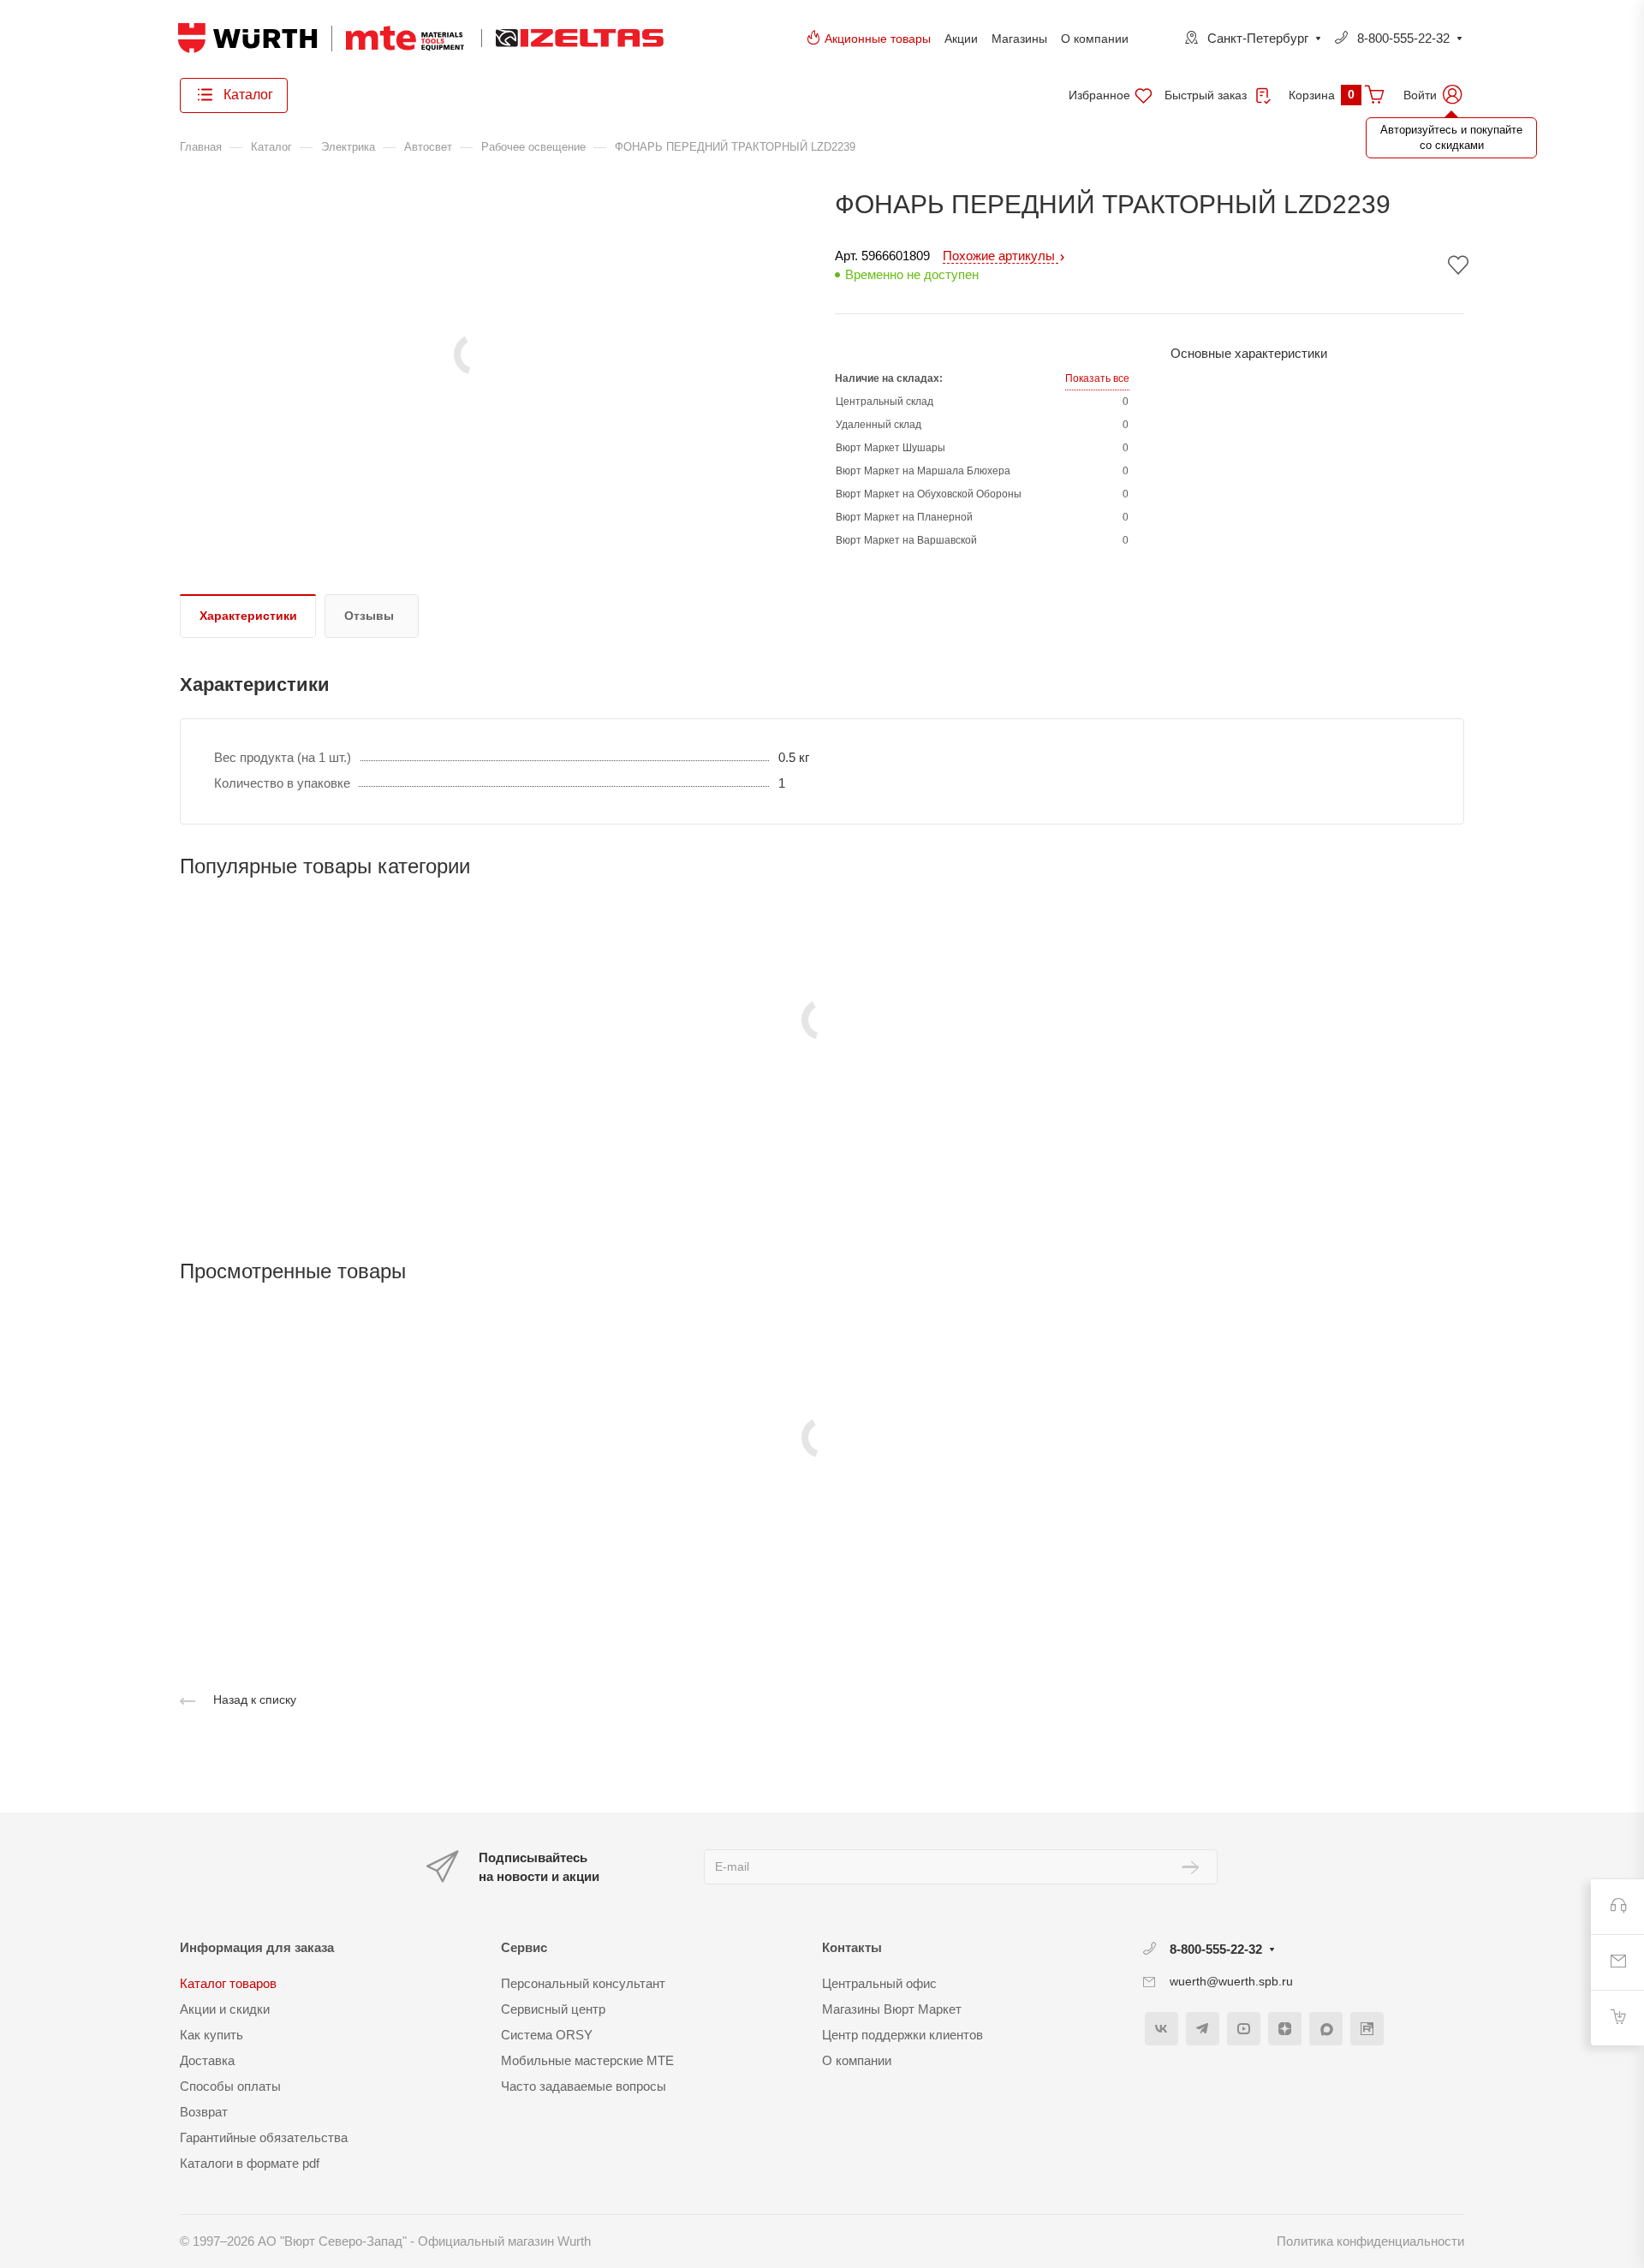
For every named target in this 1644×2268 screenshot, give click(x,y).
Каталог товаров (228, 1983)
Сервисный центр (553, 2009)
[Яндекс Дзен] (1285, 2029)
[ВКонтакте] (1162, 2029)
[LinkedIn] (1367, 2029)
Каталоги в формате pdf (250, 2163)
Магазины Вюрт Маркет (892, 2009)
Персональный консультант (583, 1983)
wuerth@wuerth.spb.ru (1231, 1981)
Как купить (211, 2035)
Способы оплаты (230, 2086)
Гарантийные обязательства (264, 2137)
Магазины (1019, 39)
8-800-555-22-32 (1403, 38)
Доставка (207, 2060)
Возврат (204, 2112)
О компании (1095, 39)
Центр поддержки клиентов (902, 2035)
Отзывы (369, 616)
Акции (961, 39)
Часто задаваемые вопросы (584, 2086)
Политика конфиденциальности (1370, 2241)
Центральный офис (879, 1983)
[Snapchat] (1326, 2029)
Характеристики (248, 616)
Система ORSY (547, 2035)
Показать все (1097, 378)
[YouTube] (1244, 2029)
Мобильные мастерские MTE (587, 2060)
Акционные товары (878, 39)
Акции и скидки (225, 2009)
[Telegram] (1203, 2029)
